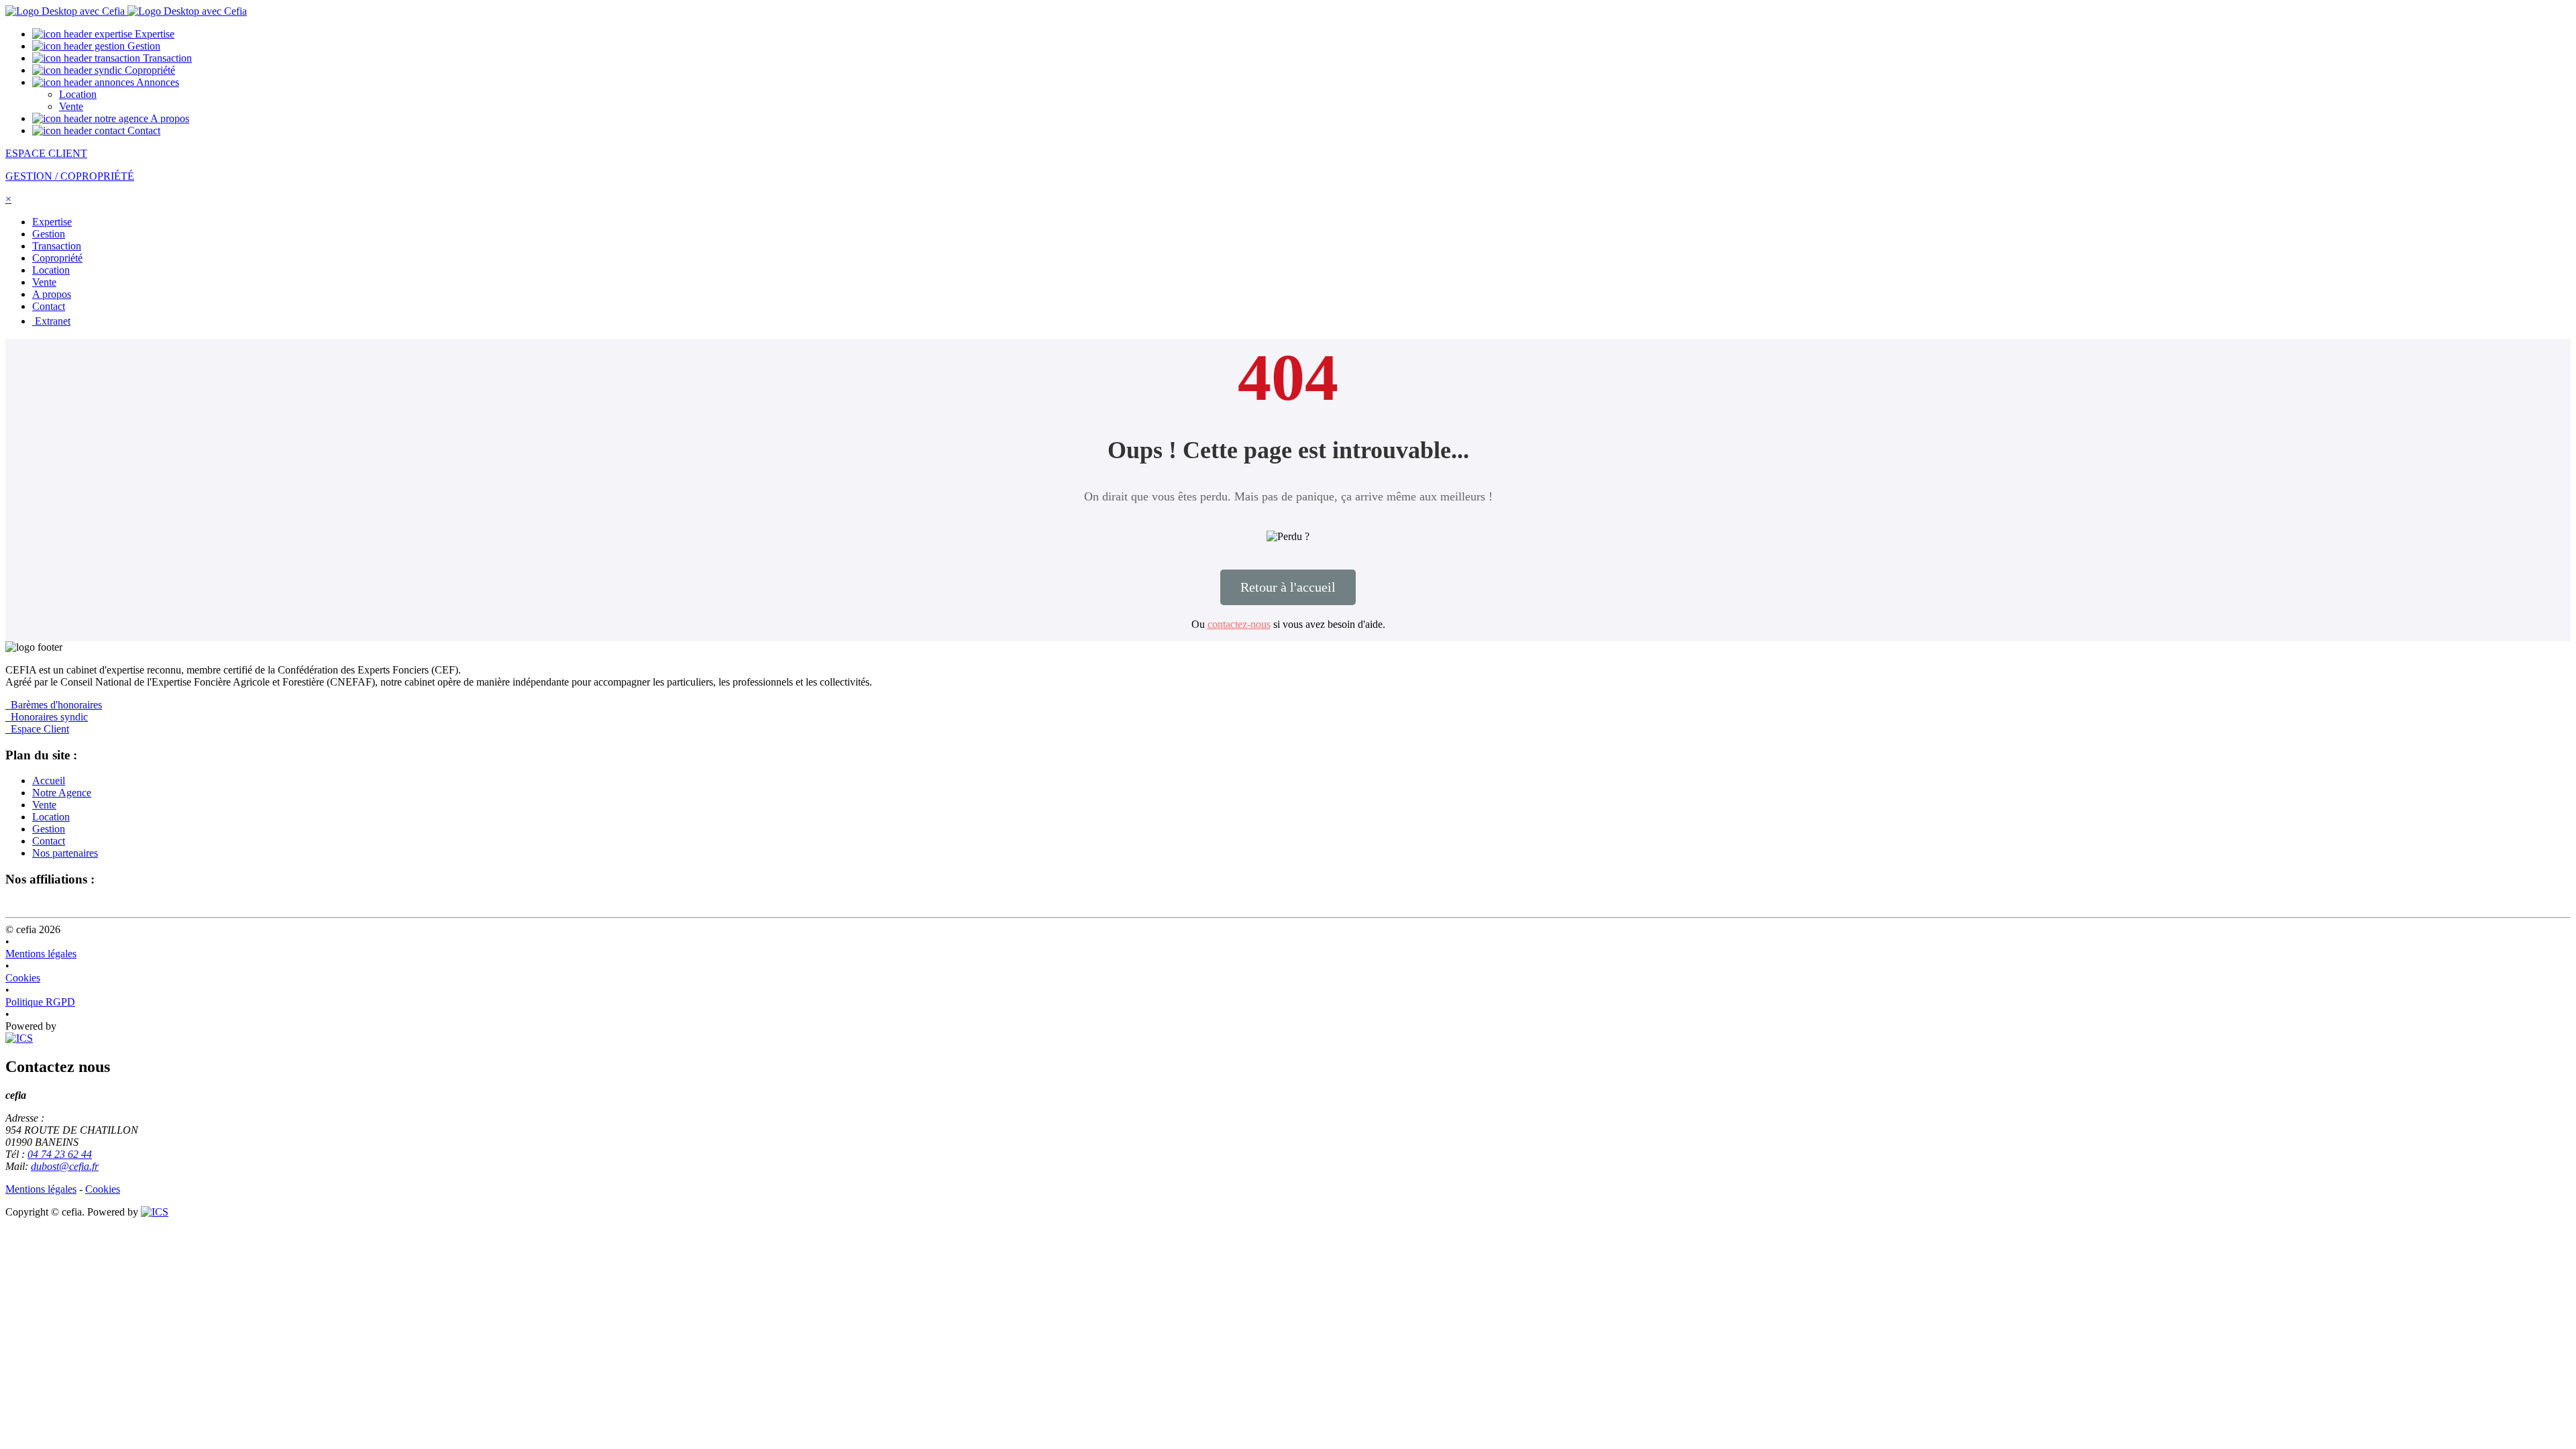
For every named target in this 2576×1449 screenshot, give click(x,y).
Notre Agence (62, 793)
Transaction (166, 58)
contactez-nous (1239, 624)
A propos (169, 118)
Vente (71, 106)
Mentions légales (41, 954)
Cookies (23, 978)
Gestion (143, 46)
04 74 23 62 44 (60, 1154)
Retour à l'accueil (1288, 587)
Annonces (157, 82)
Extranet (51, 321)
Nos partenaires (65, 853)
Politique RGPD (40, 1002)
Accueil (49, 781)
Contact (143, 130)
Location (78, 94)
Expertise (153, 34)
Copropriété (149, 70)
